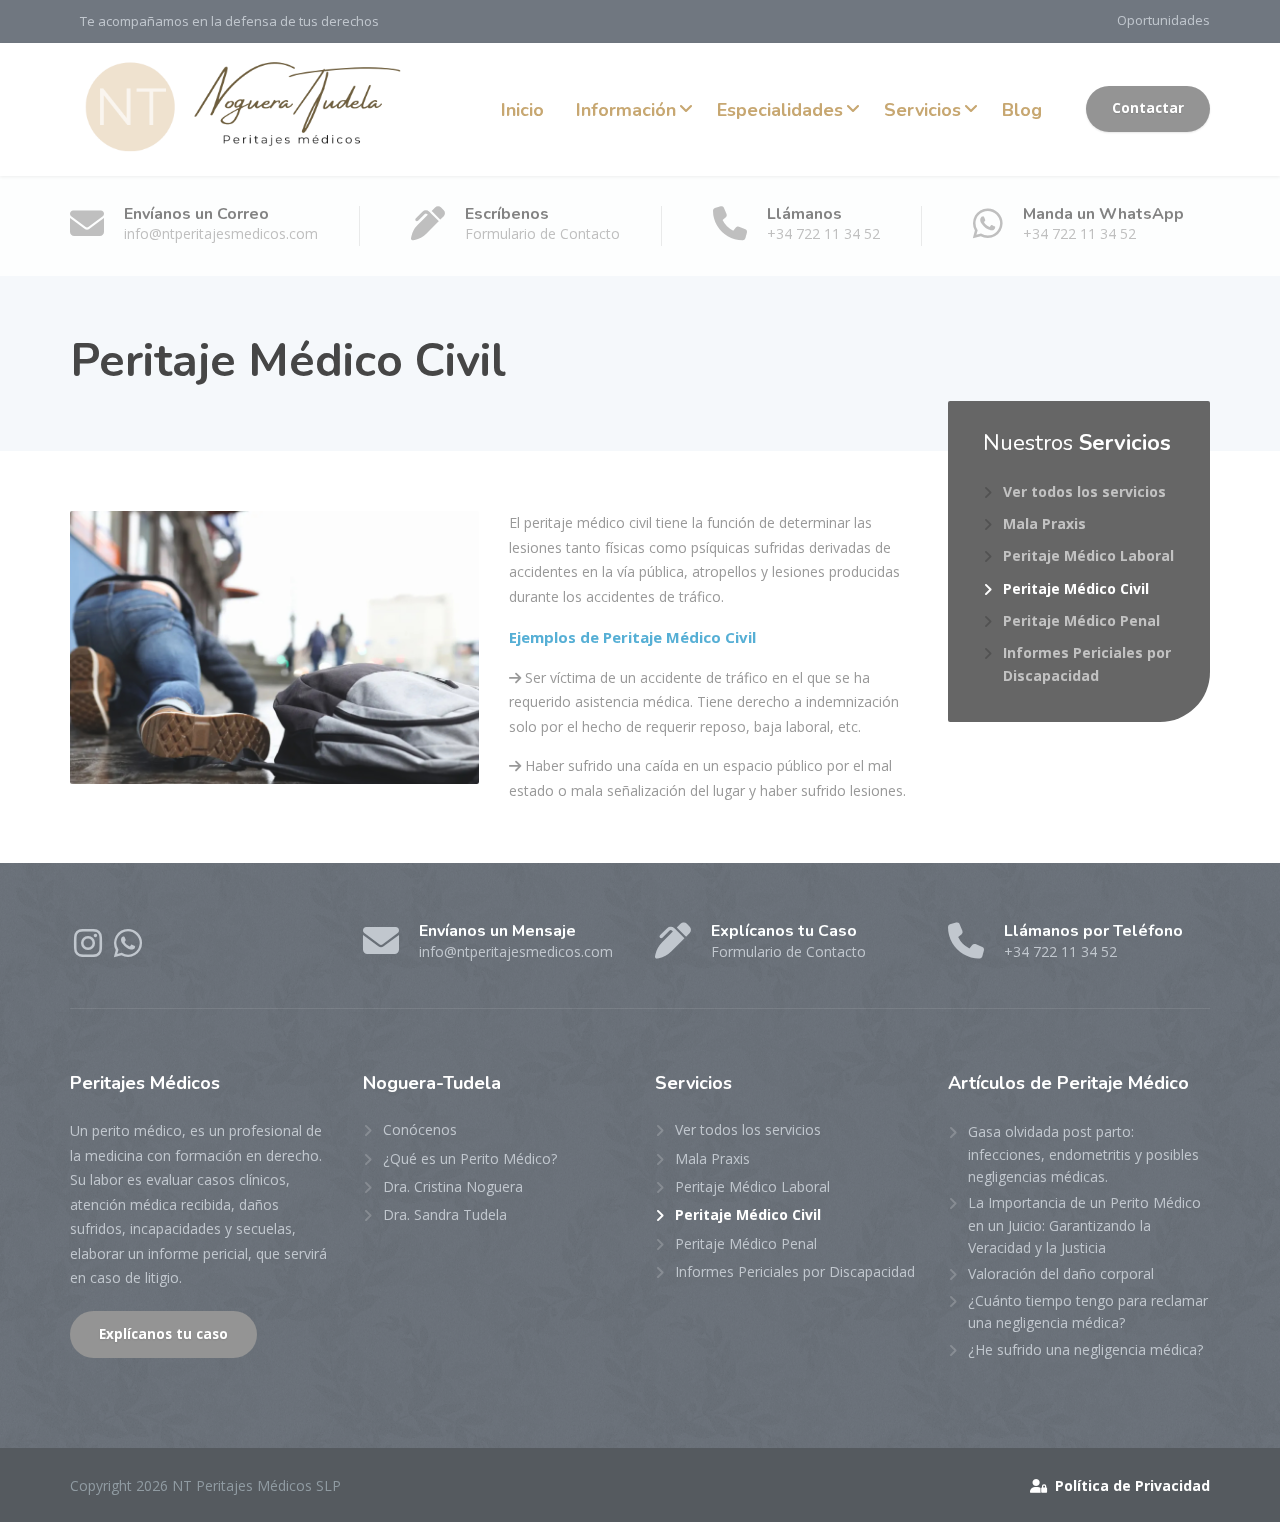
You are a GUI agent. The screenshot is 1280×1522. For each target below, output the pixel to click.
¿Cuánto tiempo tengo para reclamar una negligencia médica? (1088, 1311)
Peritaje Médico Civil (1076, 588)
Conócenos (420, 1129)
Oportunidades (1163, 20)
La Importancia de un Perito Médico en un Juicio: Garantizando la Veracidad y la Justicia (1084, 1225)
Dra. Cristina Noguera (453, 1186)
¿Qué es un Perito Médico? (470, 1158)
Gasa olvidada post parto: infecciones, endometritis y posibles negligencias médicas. (1083, 1154)
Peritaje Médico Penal (1081, 620)
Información (626, 110)
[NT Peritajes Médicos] (245, 108)
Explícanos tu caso (163, 1334)
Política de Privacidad (1130, 1485)
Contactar (1148, 108)
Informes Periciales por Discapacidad (1087, 663)
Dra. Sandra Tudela (445, 1214)
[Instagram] (90, 949)
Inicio (522, 110)
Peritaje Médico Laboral (1088, 555)
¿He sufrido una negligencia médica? (1085, 1349)
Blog (1022, 110)
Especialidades (780, 110)
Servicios (922, 110)
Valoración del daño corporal (1061, 1273)
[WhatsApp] (128, 949)
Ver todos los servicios (1084, 491)
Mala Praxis (1044, 523)
